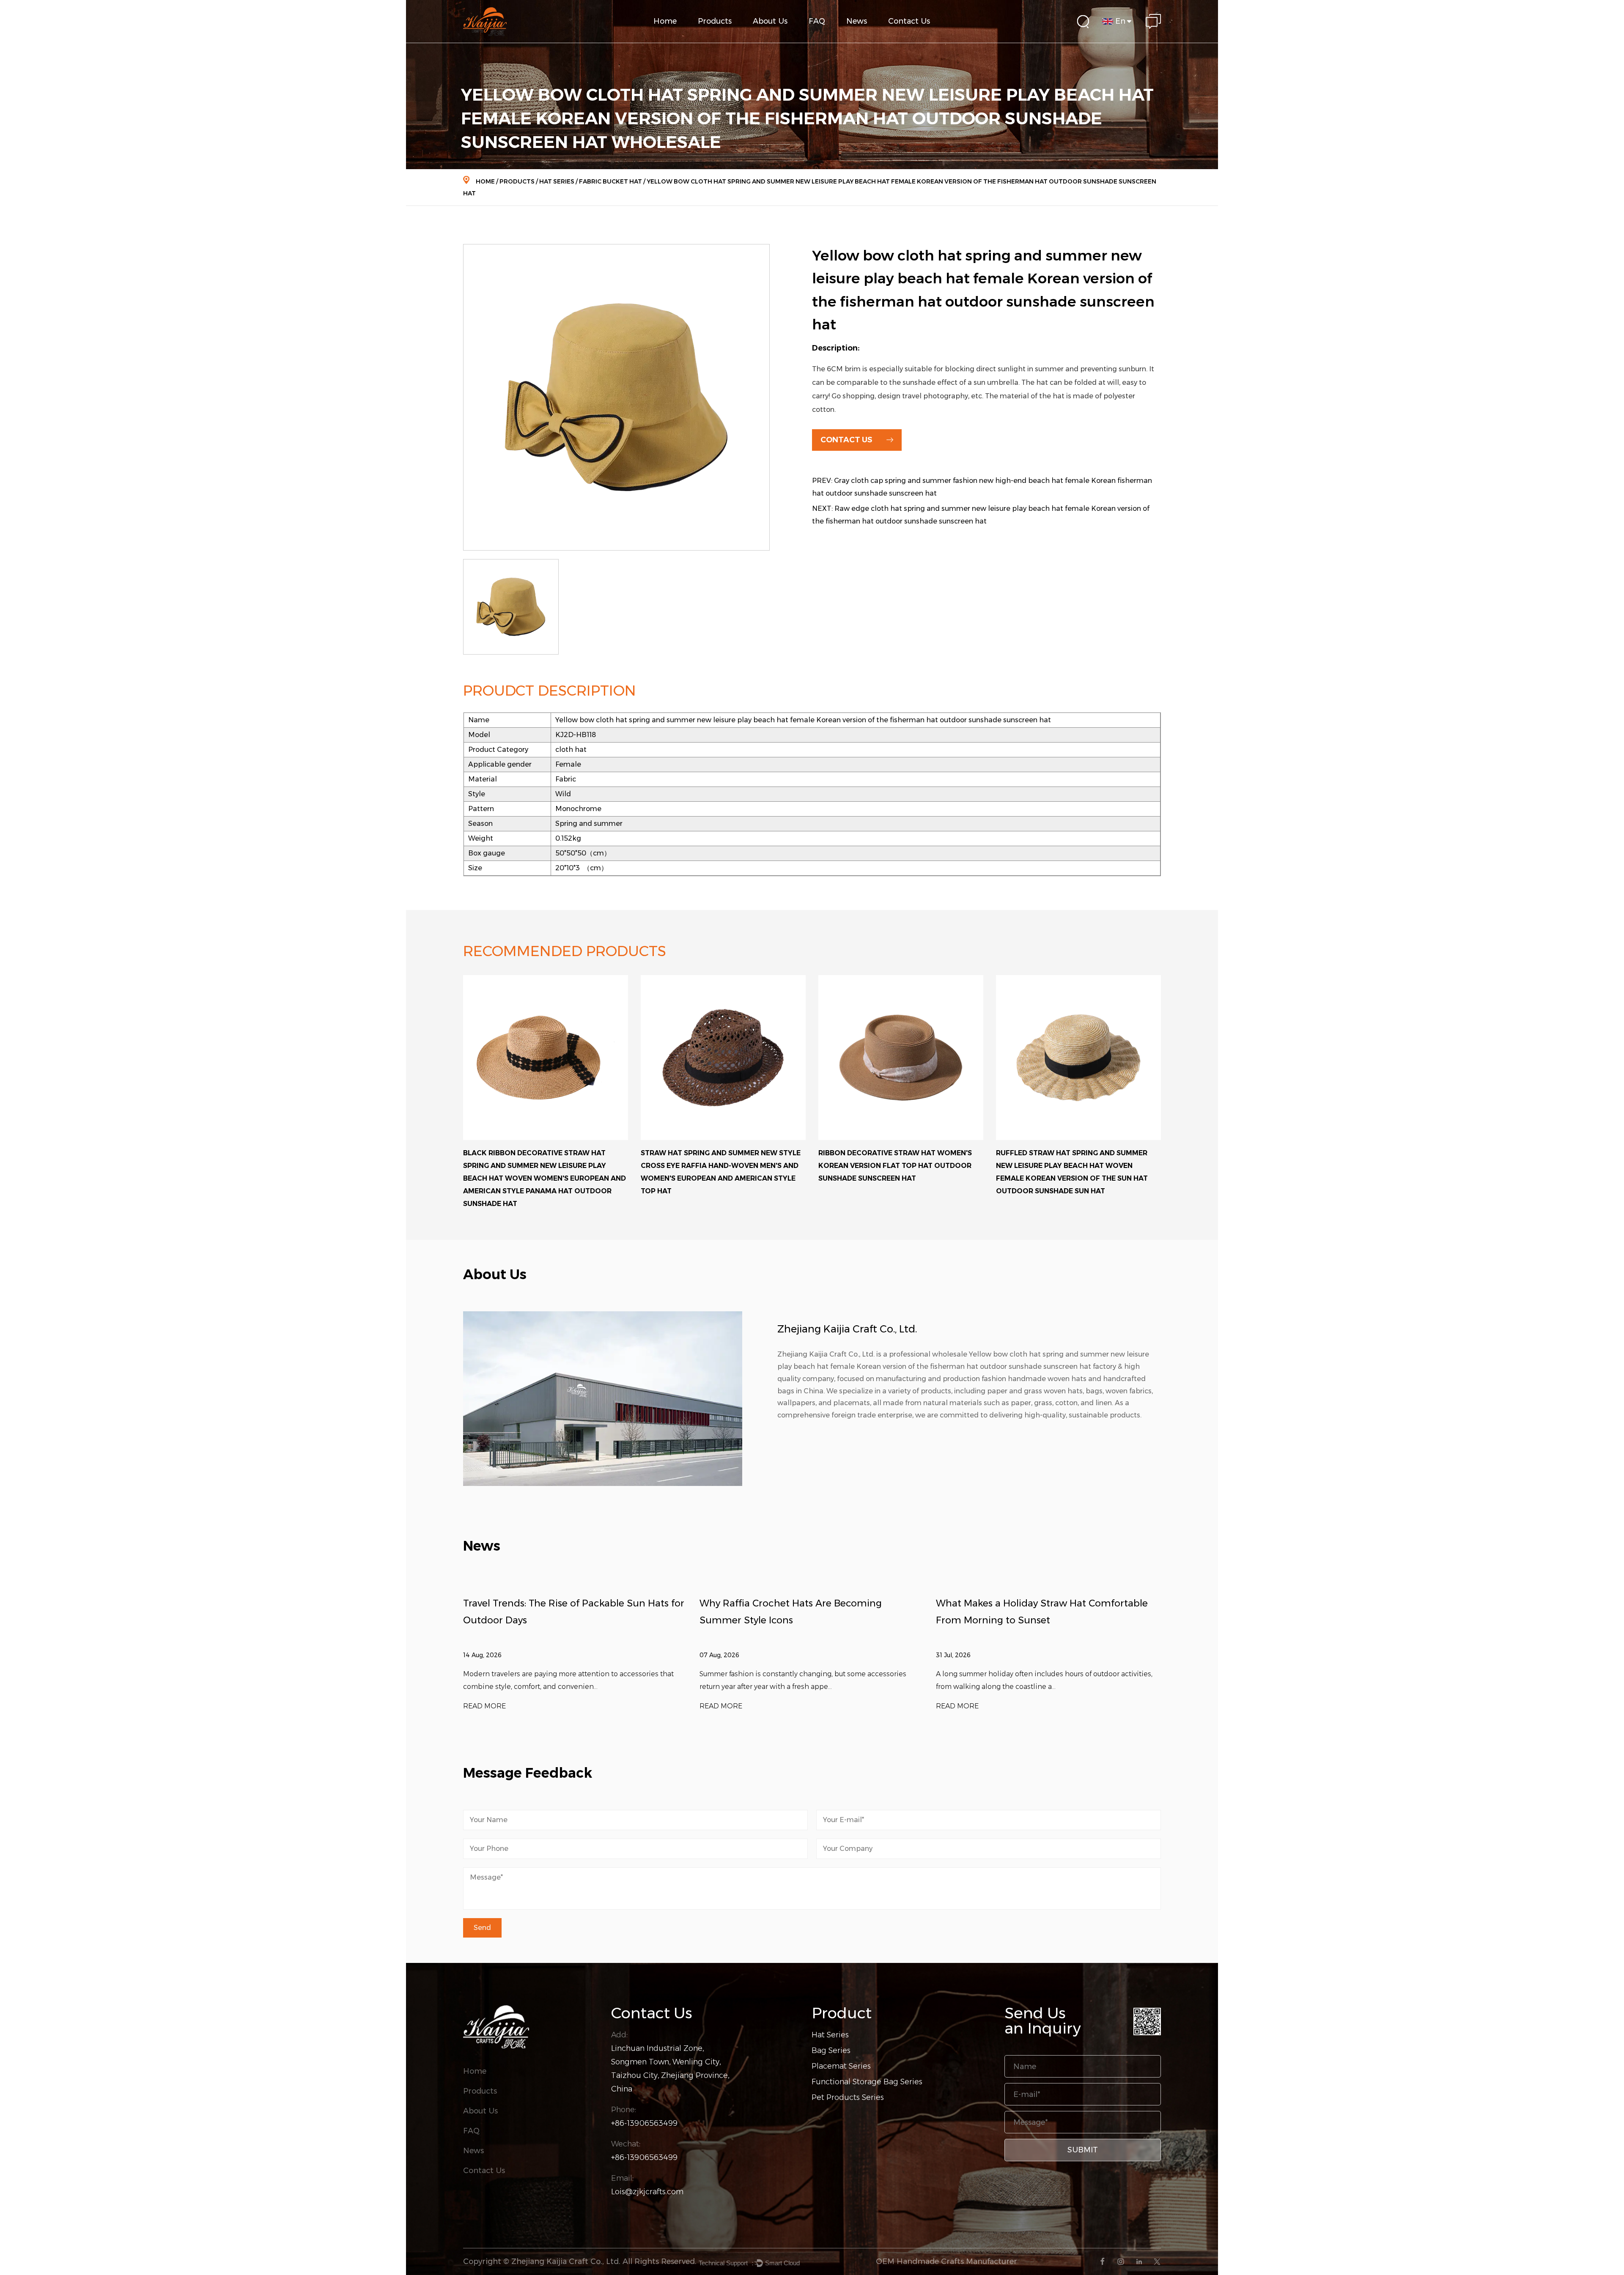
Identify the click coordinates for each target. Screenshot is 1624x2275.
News (857, 21)
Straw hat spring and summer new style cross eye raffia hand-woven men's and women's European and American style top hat (543, 1172)
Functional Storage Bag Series (730, 38)
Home (665, 21)
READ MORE (484, 1706)
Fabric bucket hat (610, 181)
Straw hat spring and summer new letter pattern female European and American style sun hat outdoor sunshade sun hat (1078, 1166)
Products (715, 21)
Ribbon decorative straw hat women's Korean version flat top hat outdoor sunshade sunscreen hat (717, 1166)
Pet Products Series (848, 2097)
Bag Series (831, 2050)
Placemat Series (841, 2066)
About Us (770, 21)
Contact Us (909, 21)
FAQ (817, 21)
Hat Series (557, 181)
